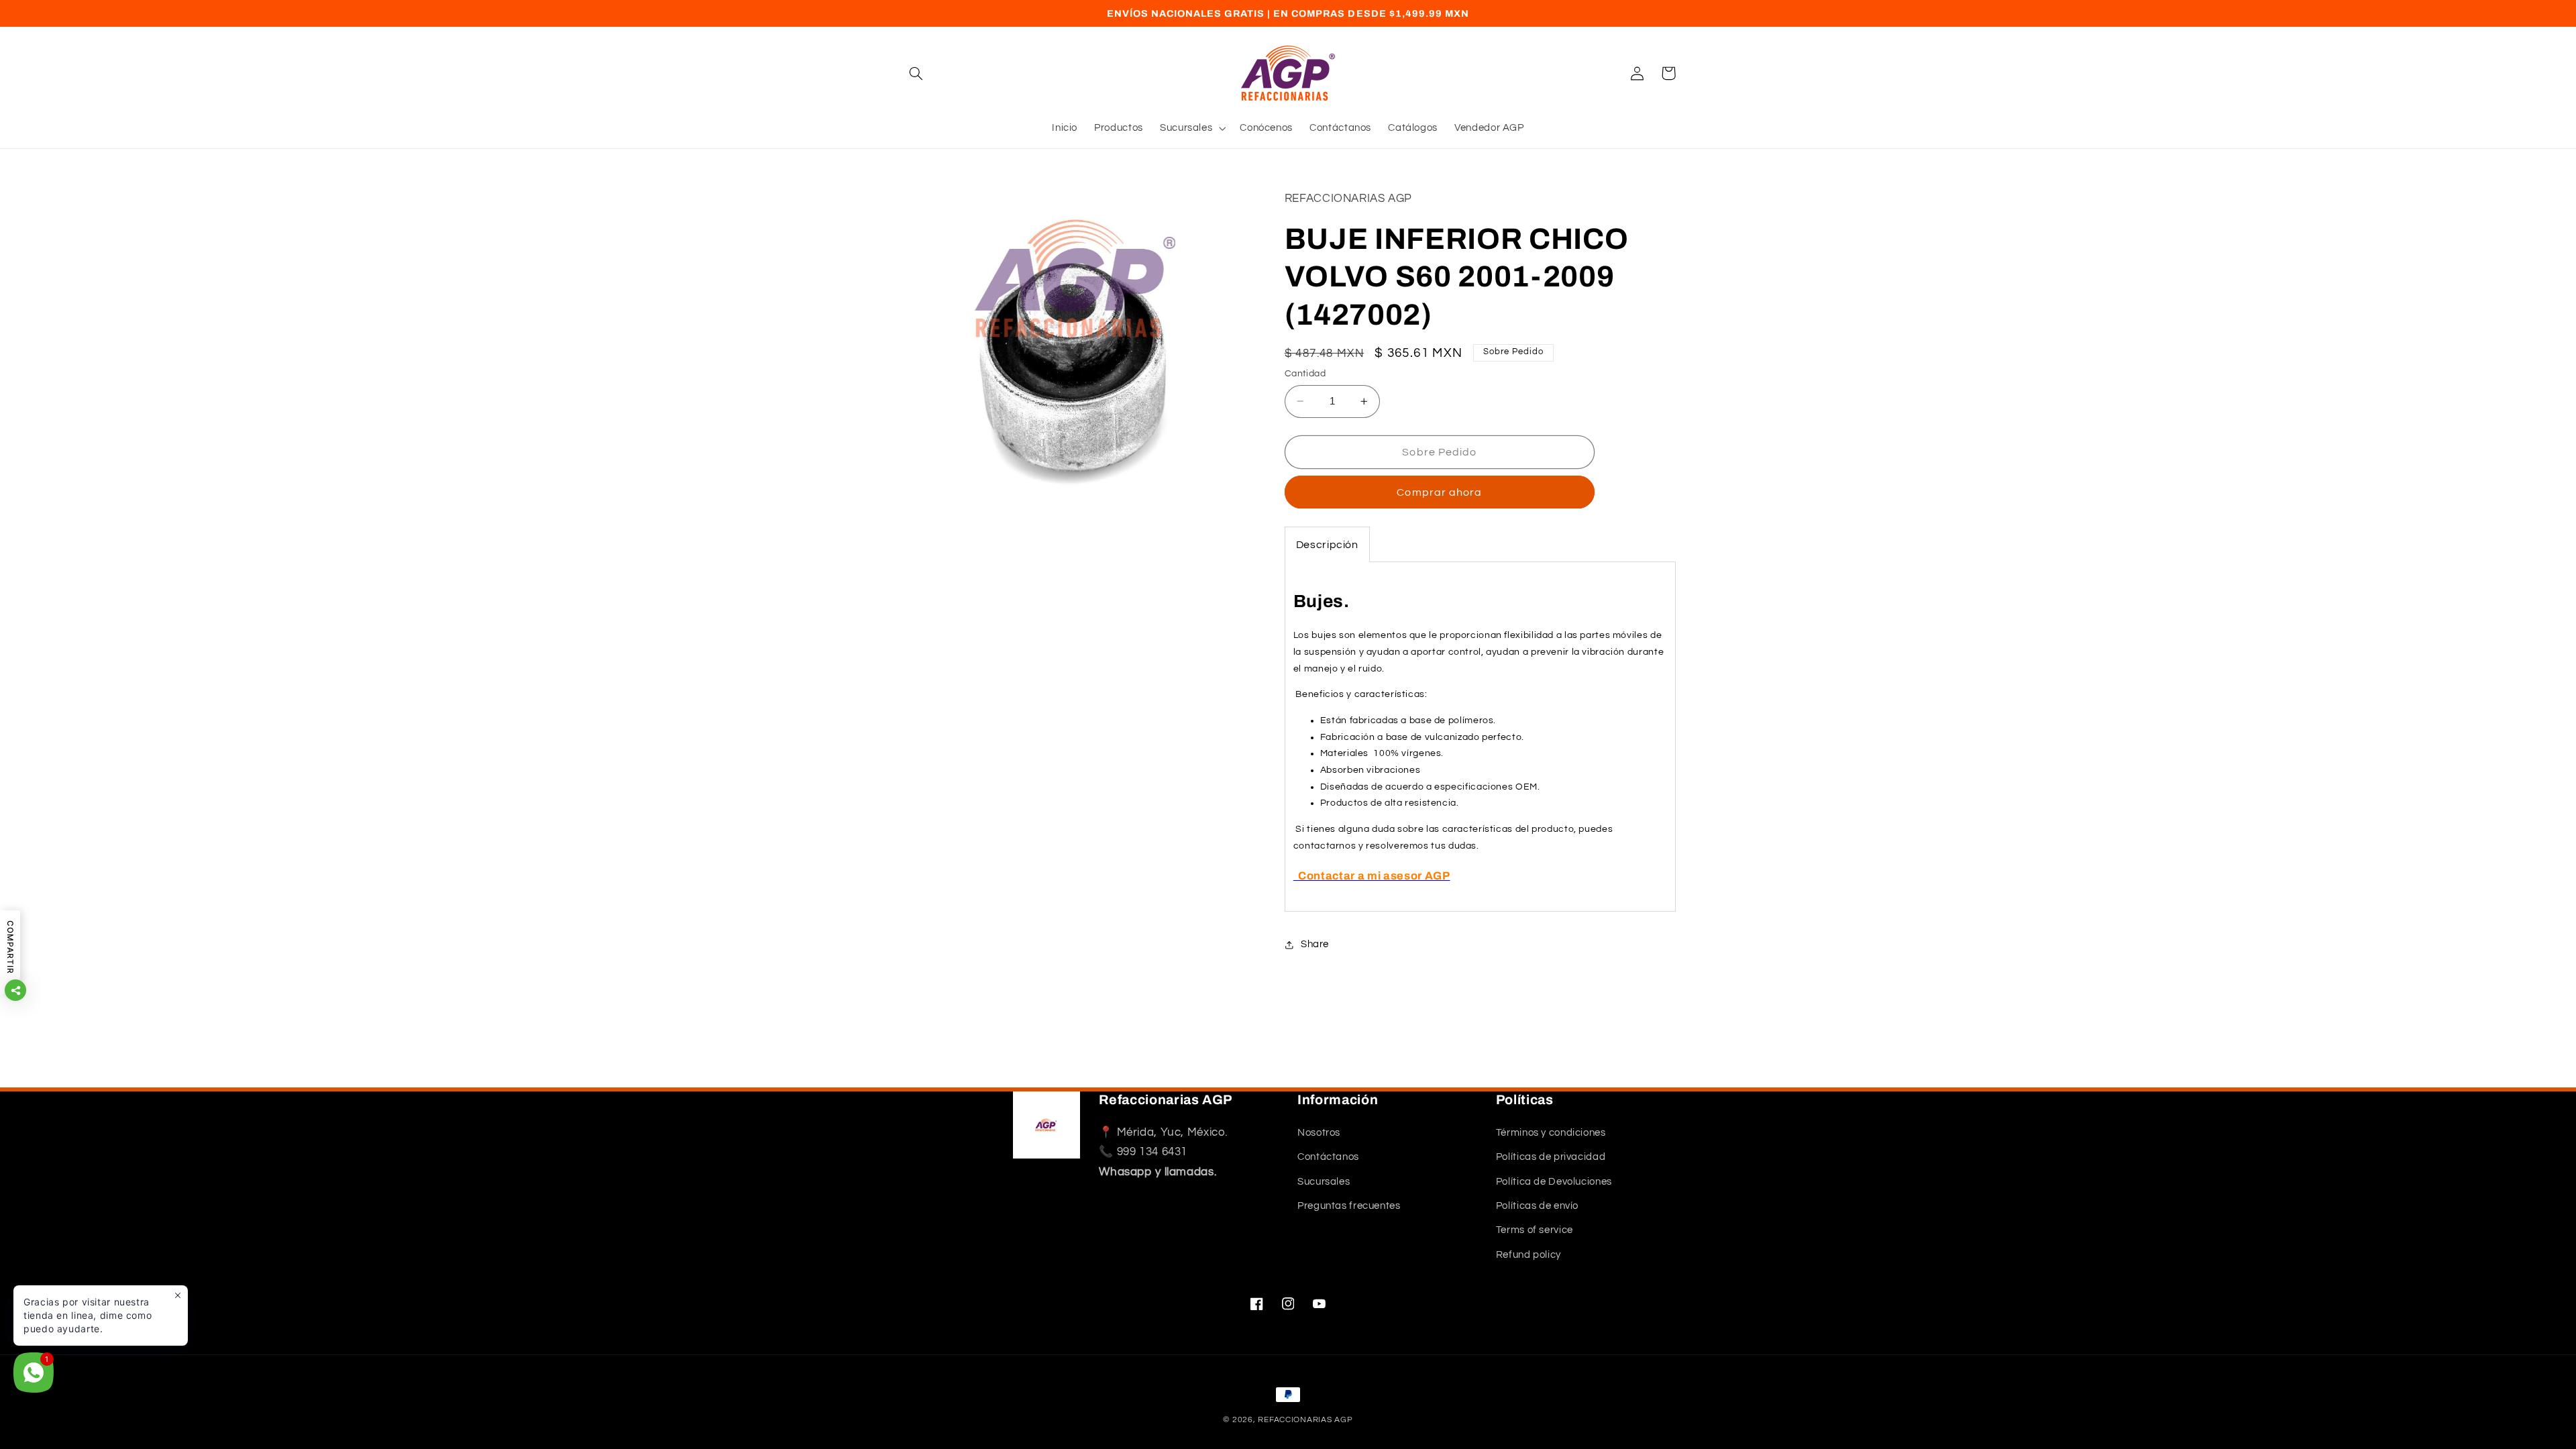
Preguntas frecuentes (1349, 1206)
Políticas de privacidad (1551, 1157)
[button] (916, 73)
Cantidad (1305, 374)
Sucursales (1324, 1182)
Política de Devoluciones (1554, 1182)
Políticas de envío (1537, 1206)
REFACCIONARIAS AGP (1305, 1420)
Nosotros (1319, 1133)
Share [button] (1315, 944)
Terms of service (1535, 1230)
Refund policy (1528, 1255)
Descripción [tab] (1327, 545)
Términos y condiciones (1551, 1133)
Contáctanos (1328, 1157)
